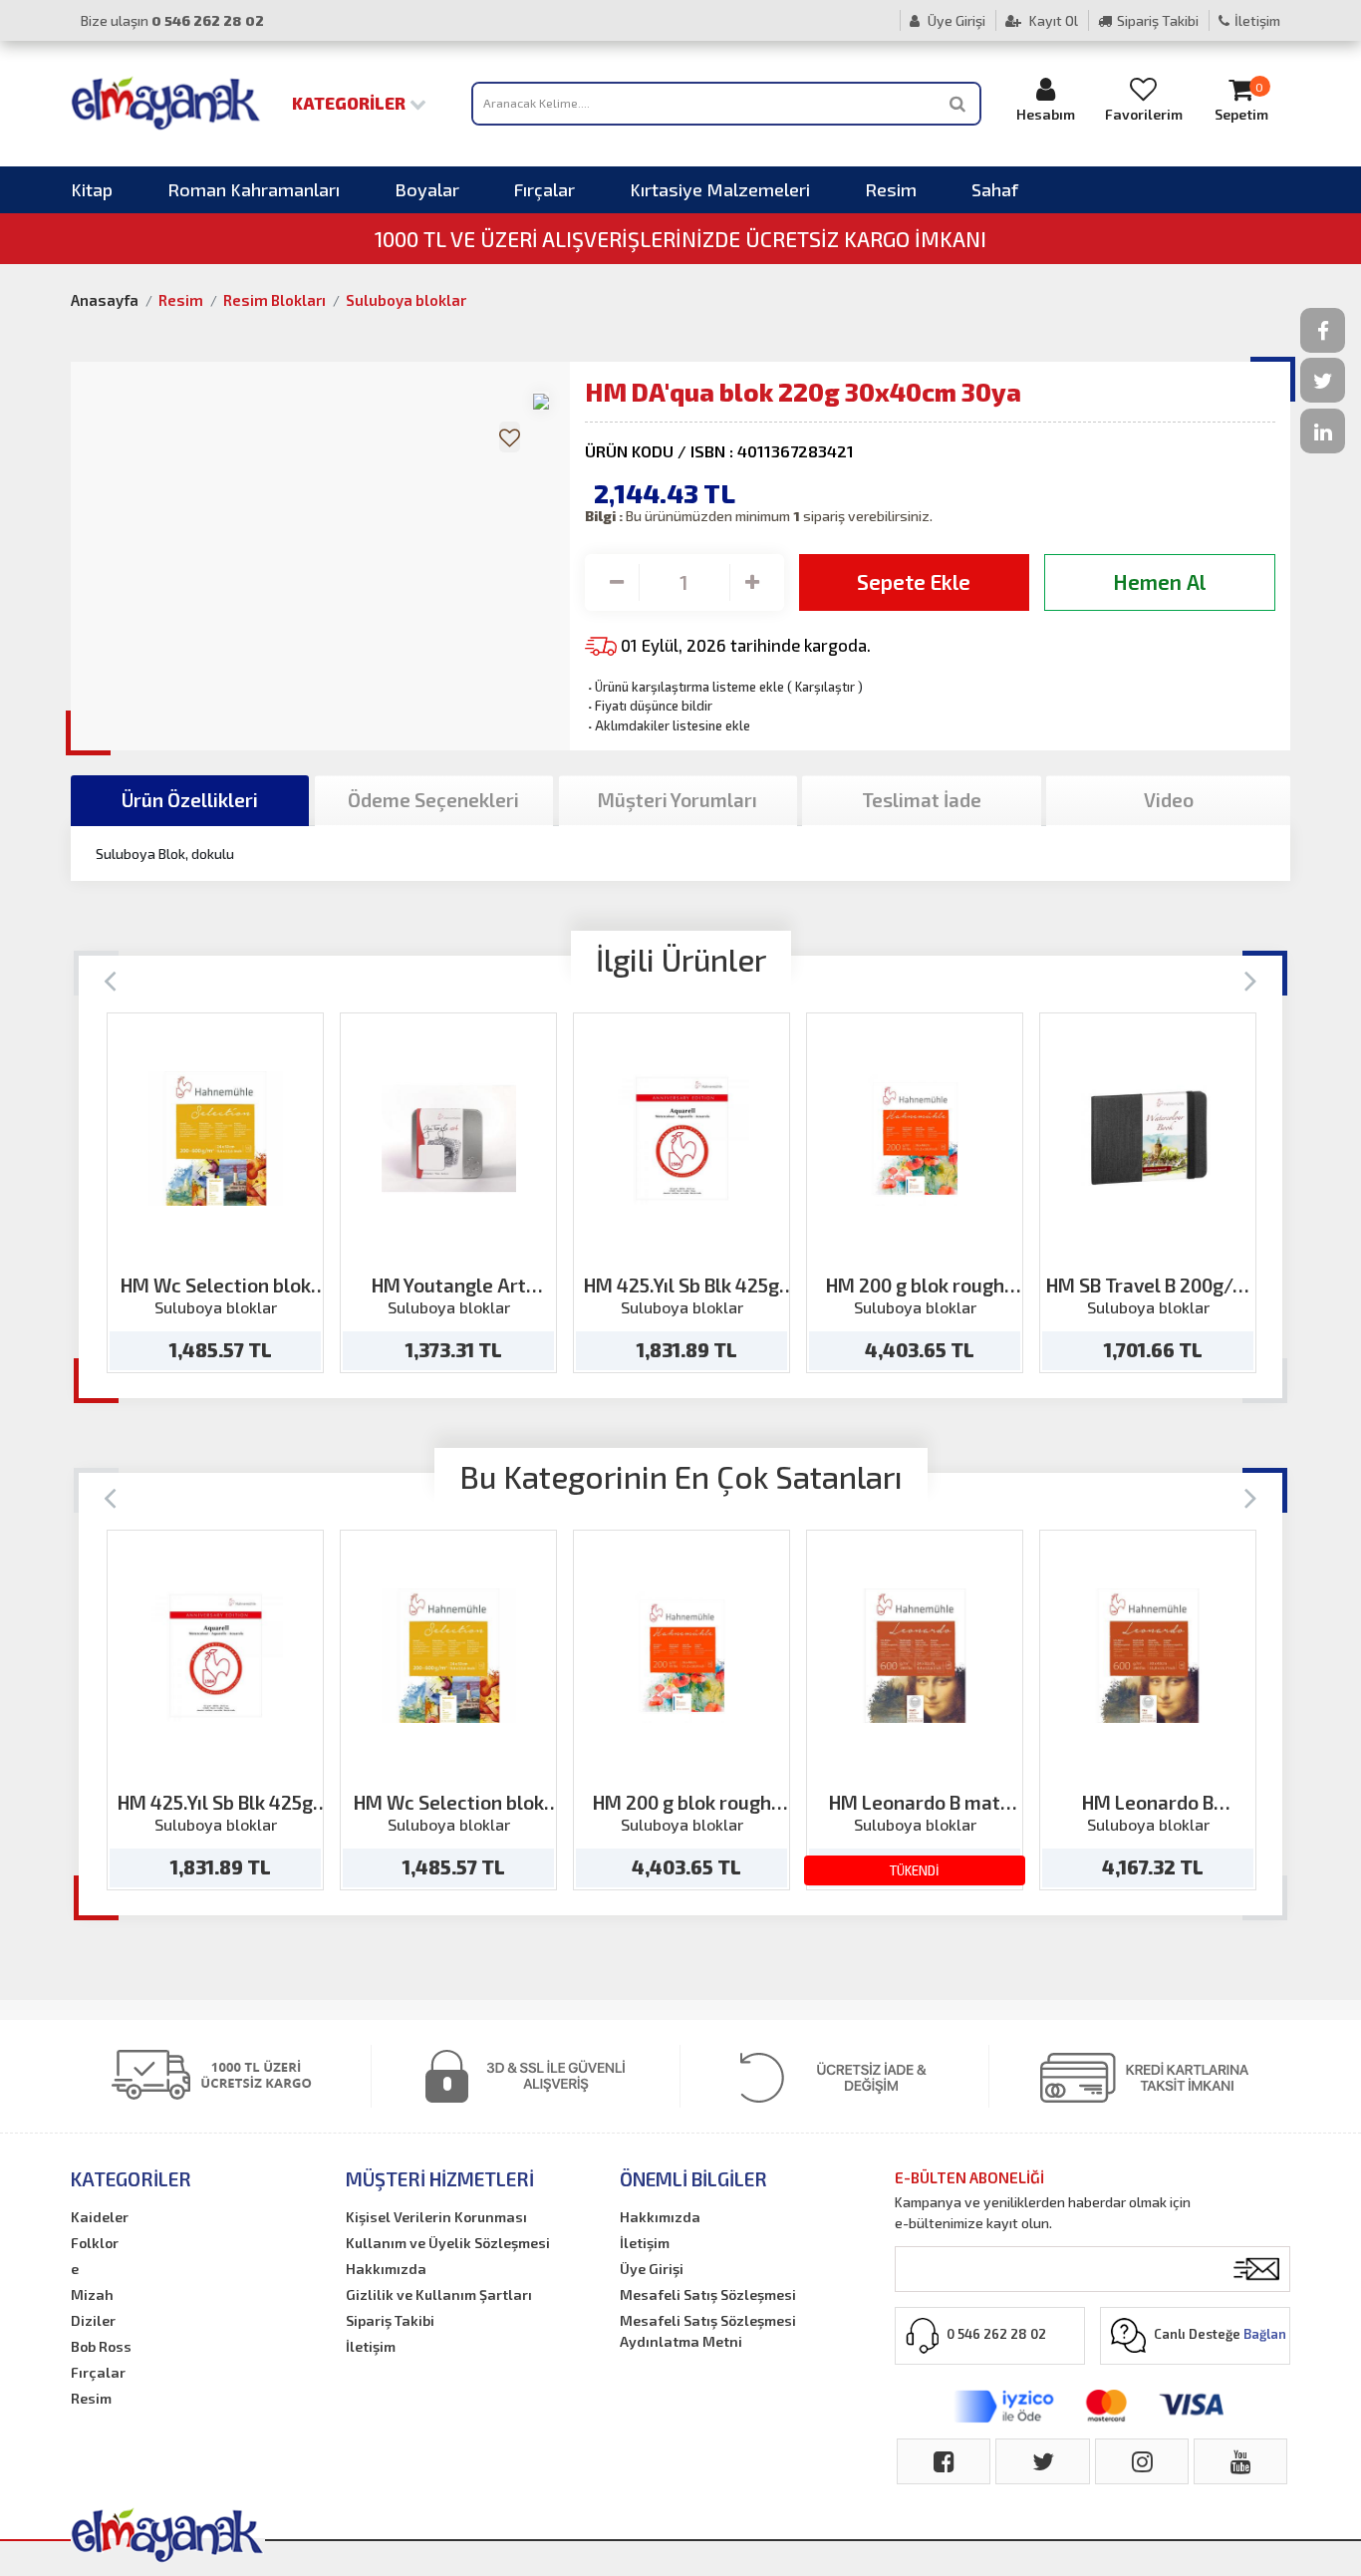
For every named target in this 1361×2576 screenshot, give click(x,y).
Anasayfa (105, 300)
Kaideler (100, 2217)
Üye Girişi (955, 20)
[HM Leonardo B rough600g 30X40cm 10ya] (1148, 1656)
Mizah (92, 2294)
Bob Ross (101, 2346)
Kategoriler (351, 103)
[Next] (1251, 979)
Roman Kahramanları (254, 189)
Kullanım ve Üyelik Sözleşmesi (448, 2243)
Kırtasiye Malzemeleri (720, 189)
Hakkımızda (386, 2269)
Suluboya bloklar (406, 300)
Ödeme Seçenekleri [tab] (433, 800)
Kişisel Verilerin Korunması (436, 2217)
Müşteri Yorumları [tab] (678, 800)
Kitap (92, 189)
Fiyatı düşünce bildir (649, 706)
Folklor (95, 2243)
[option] (215, 1193)
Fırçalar (544, 189)
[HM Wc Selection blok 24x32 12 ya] (216, 1139)
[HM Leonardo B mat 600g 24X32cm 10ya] (915, 1656)
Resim (891, 189)
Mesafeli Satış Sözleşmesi (708, 2294)
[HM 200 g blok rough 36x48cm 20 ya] (915, 1139)
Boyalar (427, 189)
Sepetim (1241, 102)
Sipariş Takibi (1158, 20)
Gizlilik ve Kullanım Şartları (439, 2294)
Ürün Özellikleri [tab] (190, 800)
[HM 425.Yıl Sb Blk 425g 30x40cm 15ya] (682, 1139)
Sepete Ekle (914, 581)
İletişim (1257, 20)
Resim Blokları (274, 300)
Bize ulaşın (172, 20)
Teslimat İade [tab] (922, 800)
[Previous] (110, 979)
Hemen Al (1159, 581)
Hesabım (1046, 114)
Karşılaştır (825, 687)
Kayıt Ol (1052, 20)
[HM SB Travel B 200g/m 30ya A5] (1148, 1139)
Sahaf (995, 189)
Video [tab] (1169, 800)
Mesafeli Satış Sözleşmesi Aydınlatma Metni (708, 2331)
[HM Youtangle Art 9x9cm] (449, 1139)
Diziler (93, 2320)
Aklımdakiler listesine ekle (668, 725)
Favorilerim (1144, 114)
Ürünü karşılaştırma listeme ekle (684, 687)
